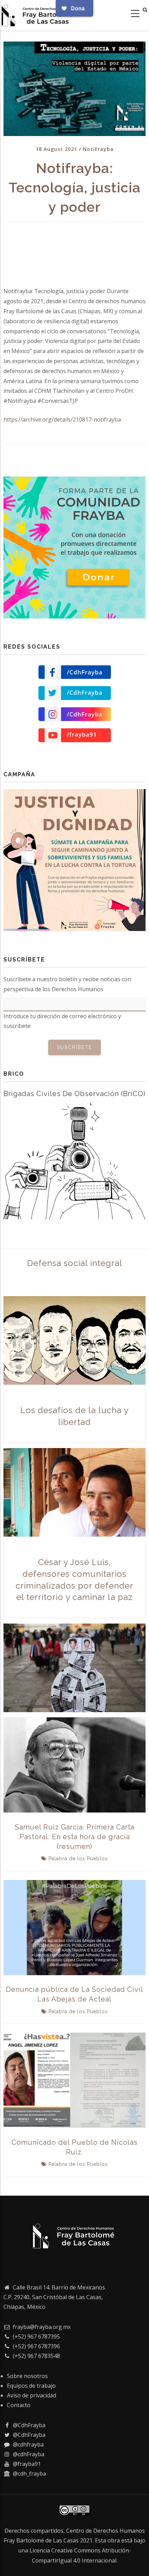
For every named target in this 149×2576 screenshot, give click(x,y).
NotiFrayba (98, 149)
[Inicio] (38, 14)
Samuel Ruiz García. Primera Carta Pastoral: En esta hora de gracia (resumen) (75, 1837)
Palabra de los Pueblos (78, 1859)
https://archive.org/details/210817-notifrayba (62, 419)
